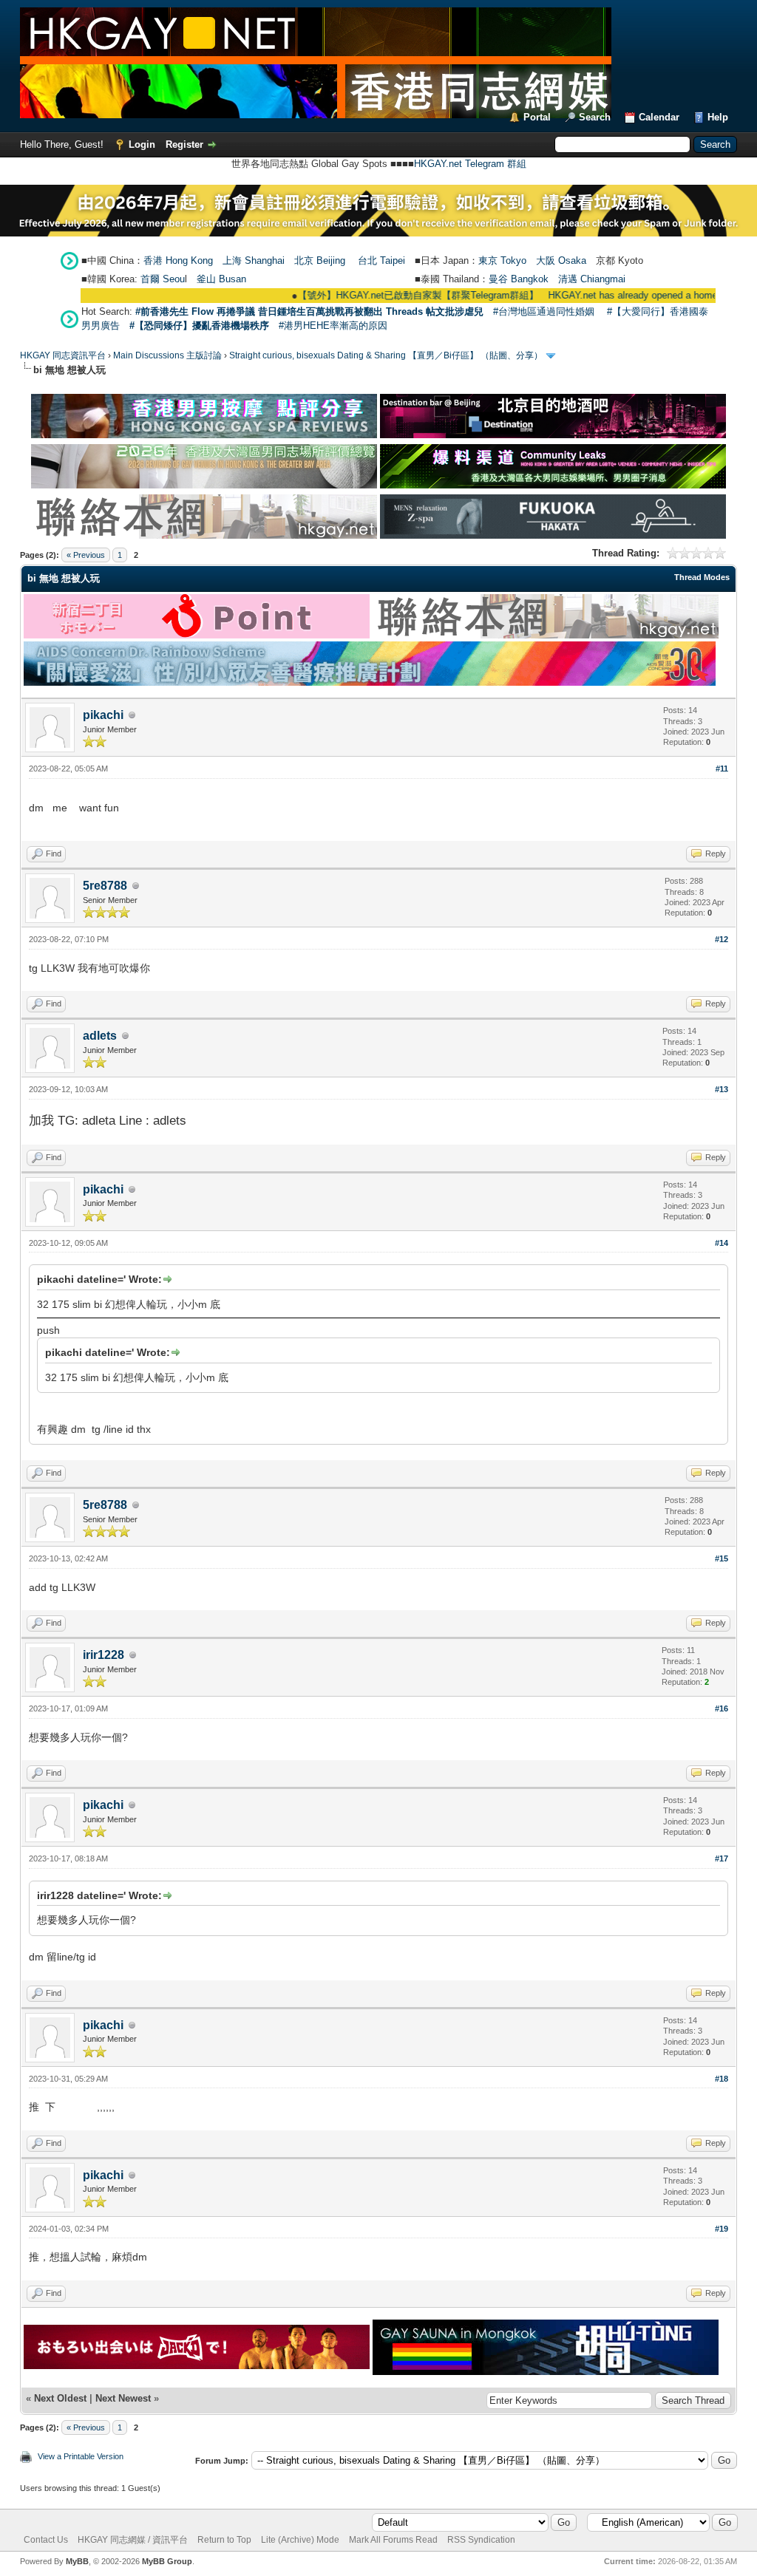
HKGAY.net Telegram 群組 (470, 164)
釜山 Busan (221, 279)
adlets (100, 1036)
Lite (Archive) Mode (300, 2540)
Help (718, 117)
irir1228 (103, 1655)
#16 (722, 1708)
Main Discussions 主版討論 (167, 355)
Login (142, 144)
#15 (722, 1558)
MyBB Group (167, 2561)
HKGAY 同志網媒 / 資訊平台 (133, 2540)
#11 (722, 769)
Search (595, 117)
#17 (722, 1858)
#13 (722, 1089)
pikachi (103, 715)
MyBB (77, 2561)
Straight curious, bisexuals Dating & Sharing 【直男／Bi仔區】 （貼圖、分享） (386, 355)
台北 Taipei (381, 260)
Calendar (659, 117)
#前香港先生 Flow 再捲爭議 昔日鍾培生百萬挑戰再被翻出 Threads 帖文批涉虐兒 (309, 311)
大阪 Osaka (561, 260)
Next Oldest (60, 2398)
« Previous (86, 555)
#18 (722, 2079)
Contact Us (46, 2540)
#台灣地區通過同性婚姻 (544, 311)
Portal (537, 117)
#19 (722, 2229)
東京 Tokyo (502, 260)
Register (184, 144)
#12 (722, 939)
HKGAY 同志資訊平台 (63, 355)
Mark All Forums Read (393, 2540)
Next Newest (123, 2398)
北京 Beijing (320, 260)
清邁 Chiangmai (592, 279)
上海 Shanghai (254, 260)
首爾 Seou (163, 279)
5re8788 (105, 886)
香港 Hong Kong (178, 260)
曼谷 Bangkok (519, 279)
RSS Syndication (481, 2540)
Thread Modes (702, 577)
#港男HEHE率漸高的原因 (333, 326)
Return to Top (224, 2540)
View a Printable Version (81, 2456)
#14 (722, 1243)
